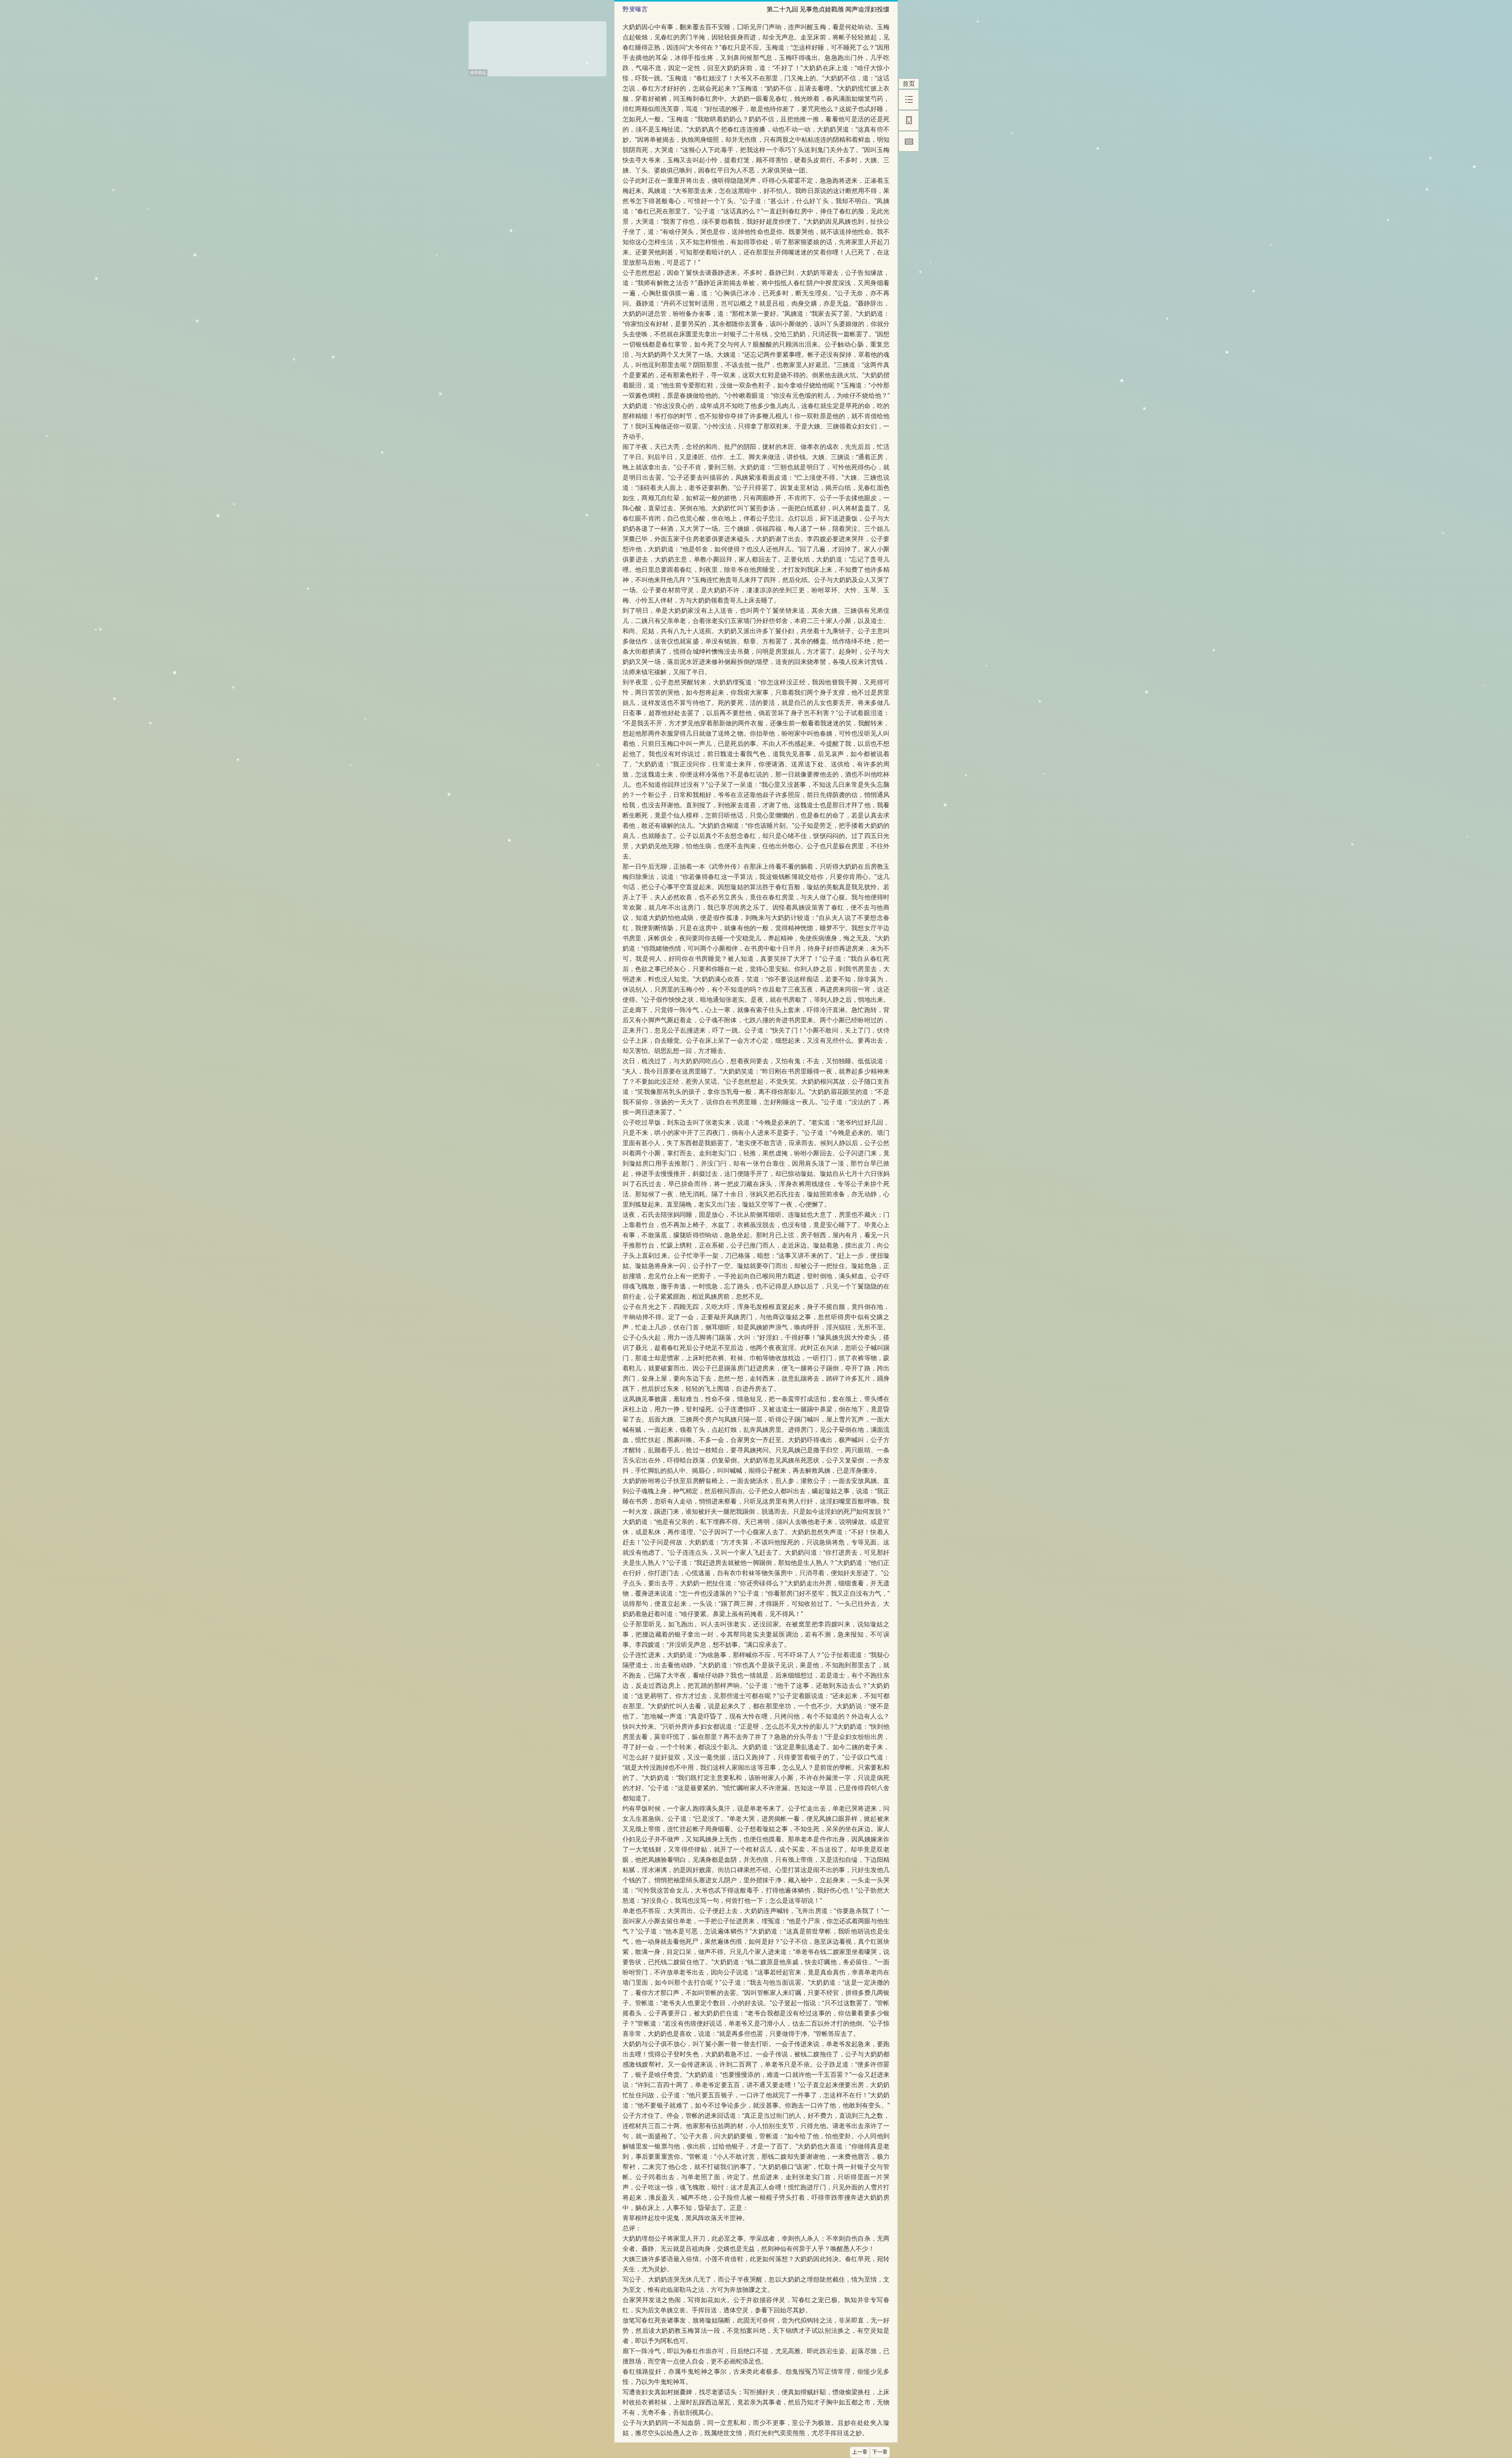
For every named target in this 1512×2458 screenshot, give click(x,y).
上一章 (860, 2452)
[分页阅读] (909, 141)
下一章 (880, 2452)
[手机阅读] (909, 120)
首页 (909, 84)
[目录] (909, 100)
